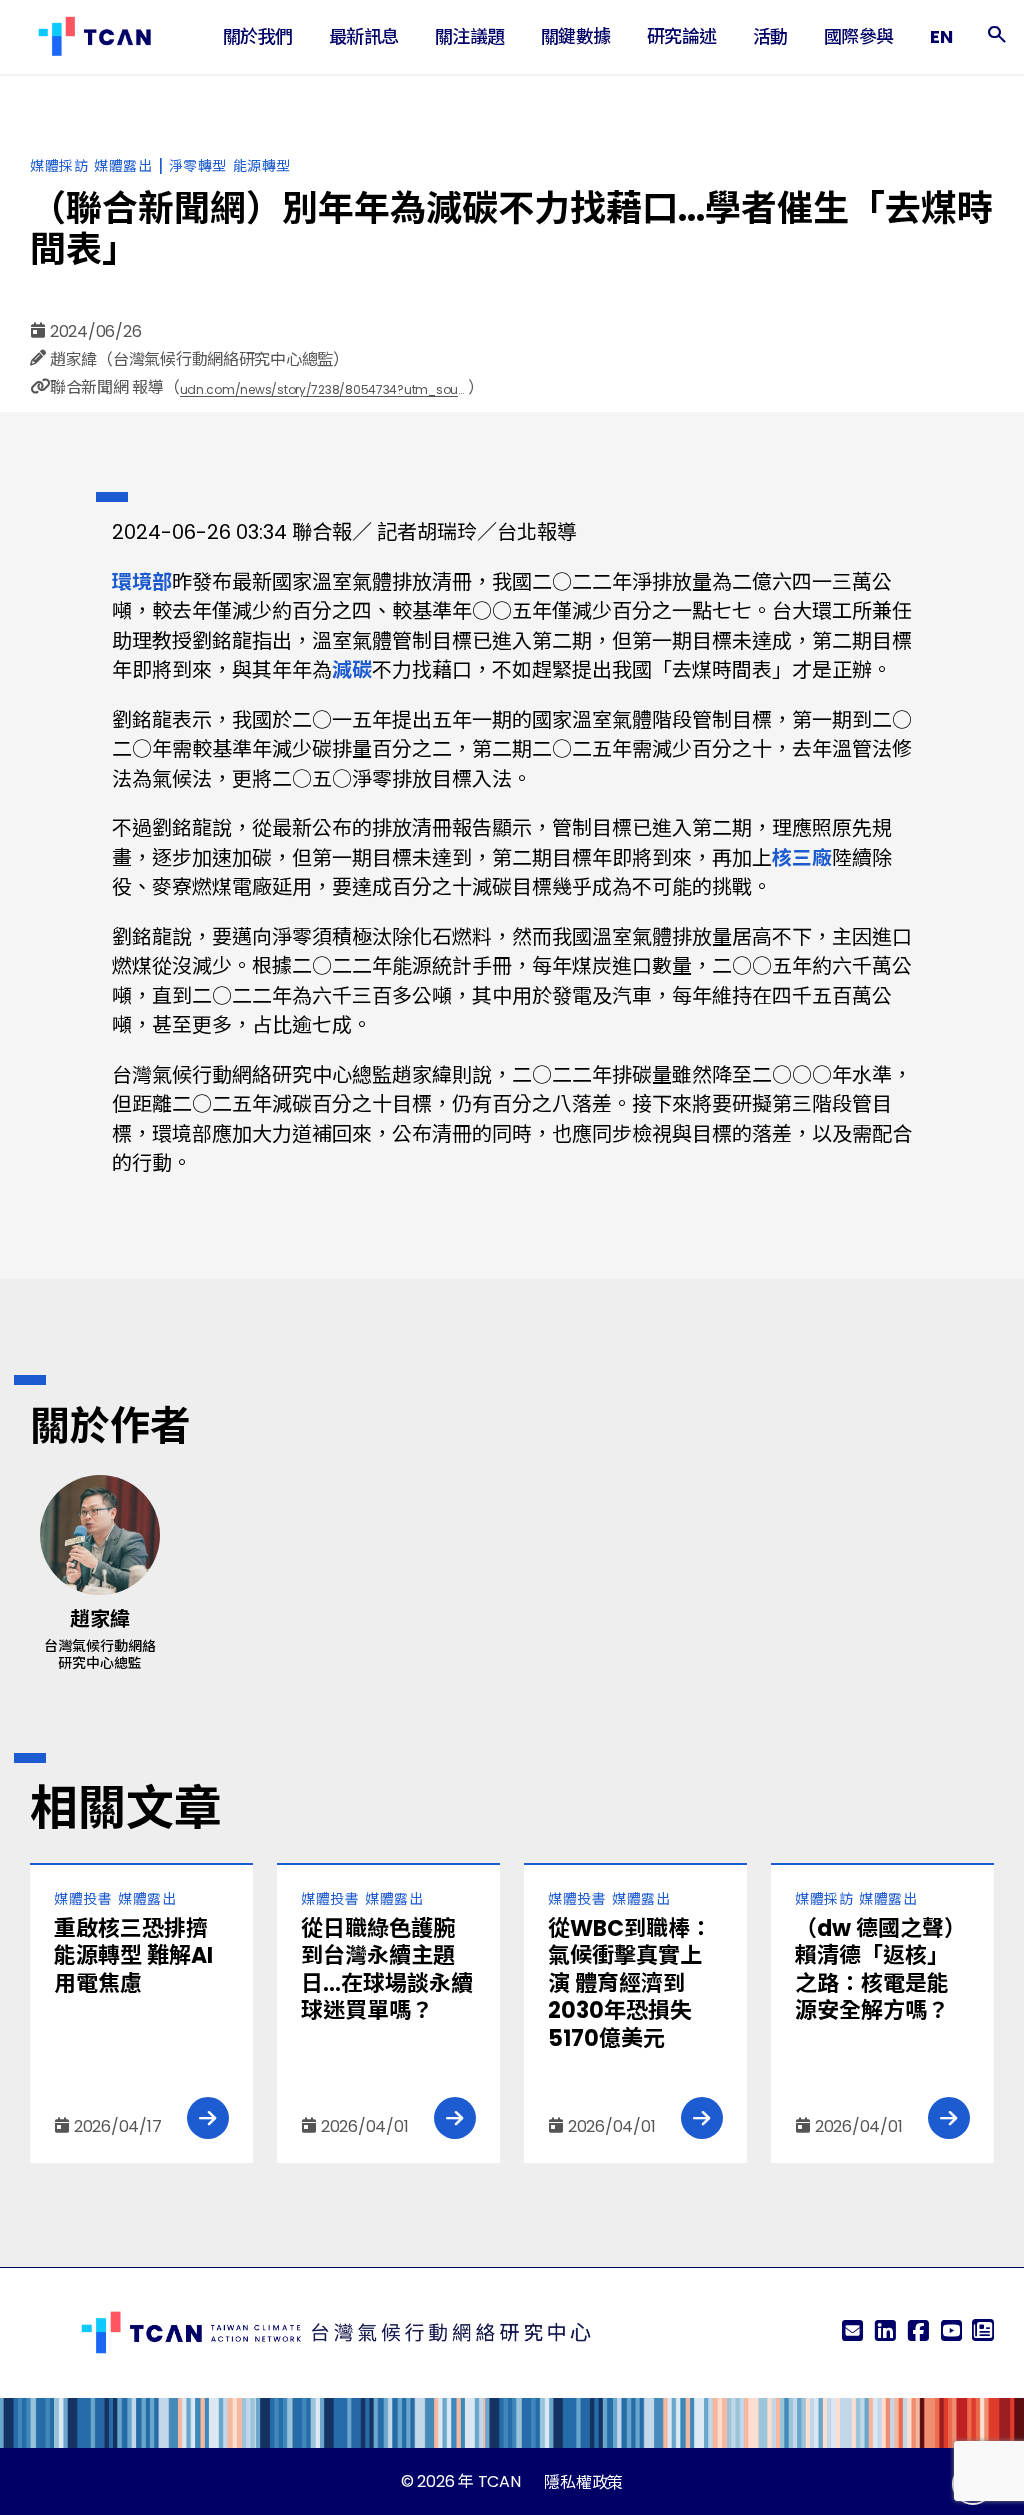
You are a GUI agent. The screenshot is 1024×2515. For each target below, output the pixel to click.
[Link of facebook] (918, 2332)
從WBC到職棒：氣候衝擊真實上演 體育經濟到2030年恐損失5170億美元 (630, 1983)
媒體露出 (123, 166)
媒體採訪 (59, 166)
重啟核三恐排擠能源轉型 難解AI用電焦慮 (133, 1956)
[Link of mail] (852, 2332)
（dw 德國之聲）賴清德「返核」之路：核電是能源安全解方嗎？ (880, 1970)
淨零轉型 (198, 166)
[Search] (997, 37)
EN (941, 36)
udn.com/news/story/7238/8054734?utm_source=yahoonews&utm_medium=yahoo (324, 389)
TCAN (499, 2481)
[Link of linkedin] (885, 2332)
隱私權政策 (583, 2482)
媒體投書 (83, 1899)
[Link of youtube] (951, 2332)
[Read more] (208, 2118)
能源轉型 (262, 166)
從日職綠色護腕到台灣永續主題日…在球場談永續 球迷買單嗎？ (387, 1970)
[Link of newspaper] (983, 2332)
